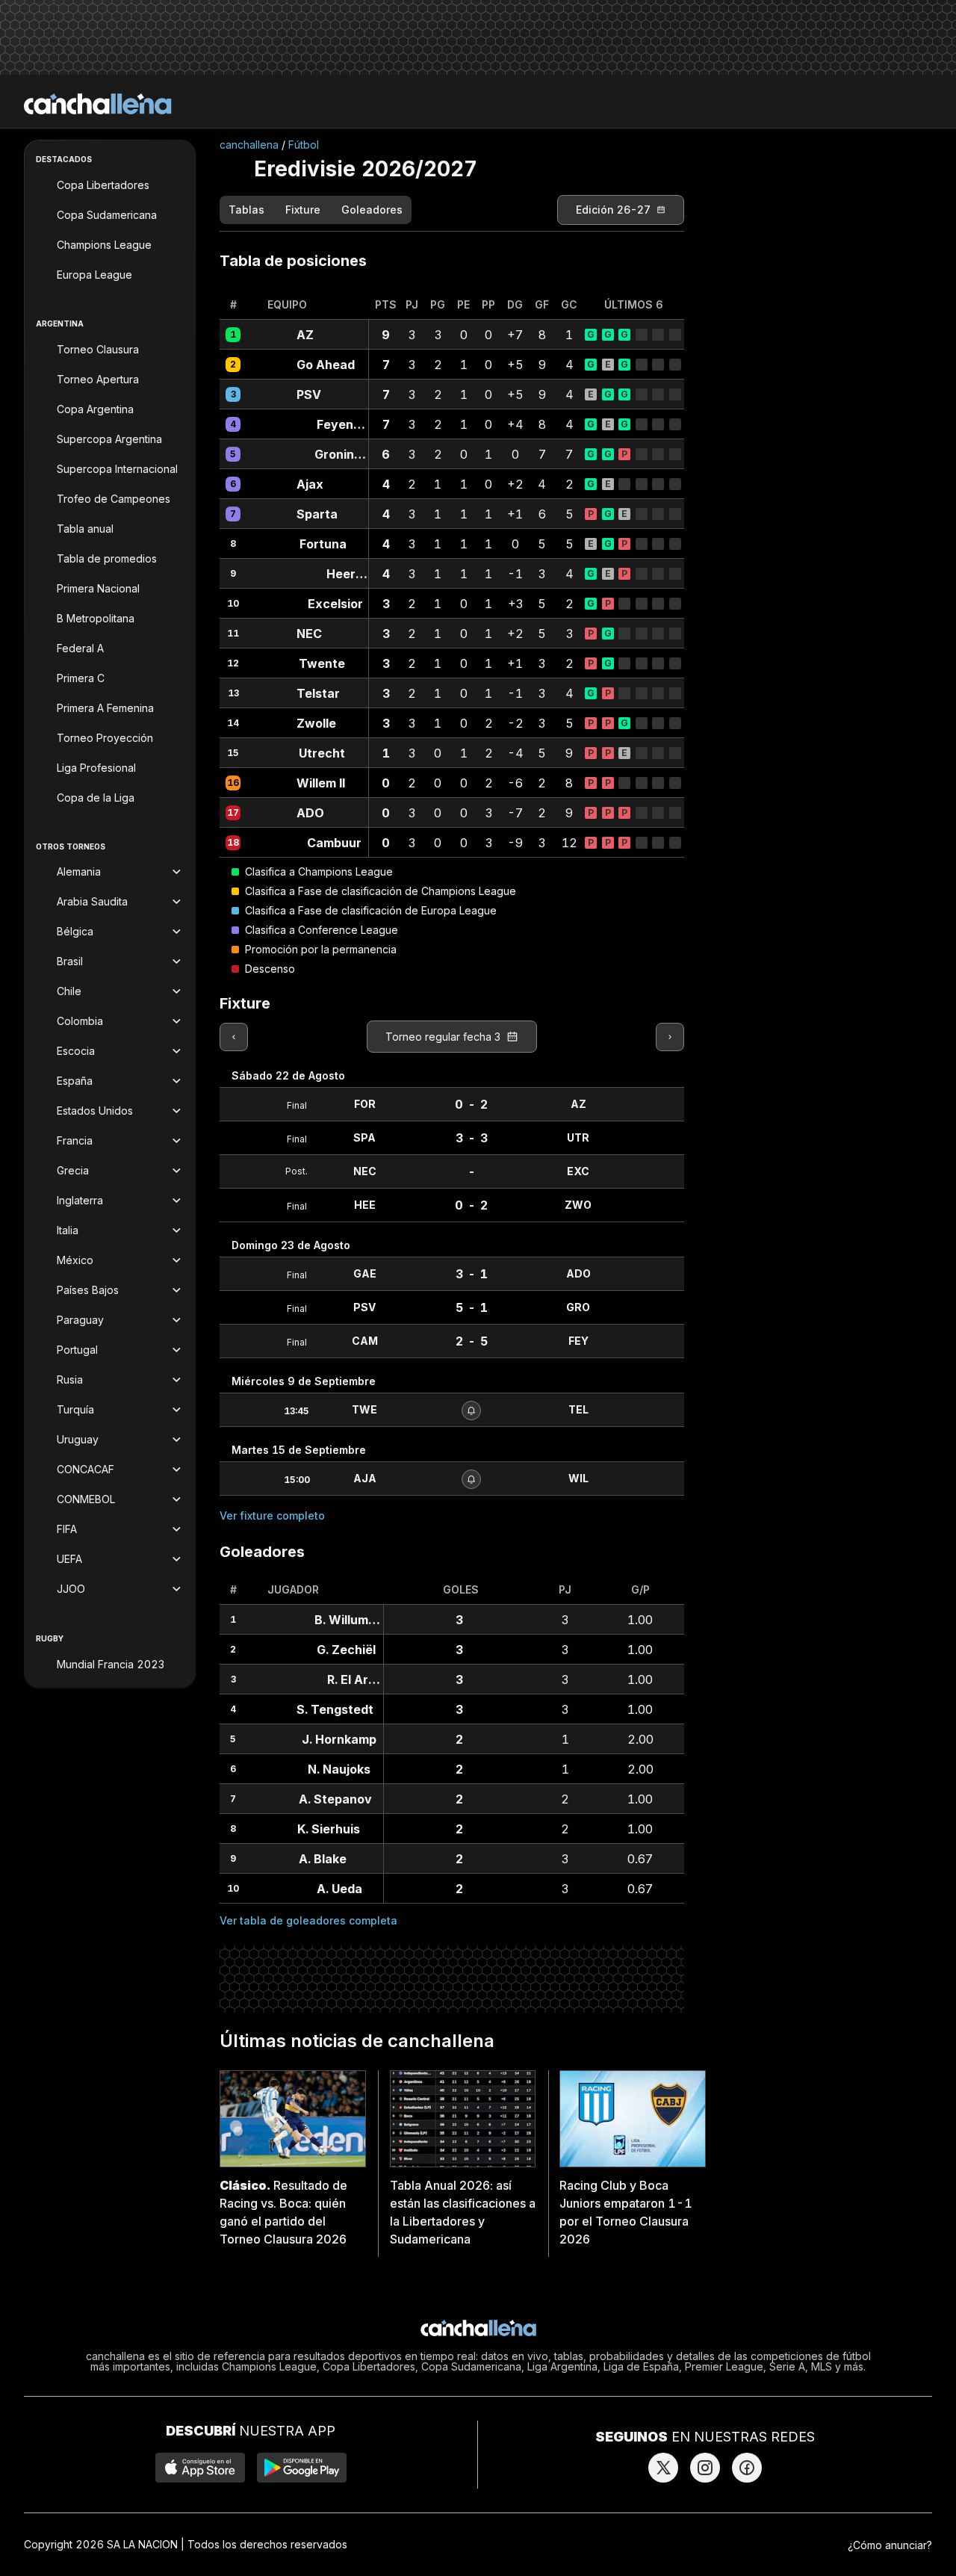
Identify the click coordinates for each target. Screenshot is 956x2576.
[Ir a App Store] (200, 2468)
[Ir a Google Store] (302, 2468)
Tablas (246, 210)
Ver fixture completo (272, 1515)
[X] (663, 2468)
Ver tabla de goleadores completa (308, 1920)
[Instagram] (705, 2468)
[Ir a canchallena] (98, 104)
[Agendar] (471, 1411)
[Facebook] (747, 2468)
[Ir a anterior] (234, 1037)
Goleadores (372, 210)
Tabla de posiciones (293, 261)
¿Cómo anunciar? (890, 2545)
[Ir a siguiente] (670, 1037)
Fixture (303, 210)
